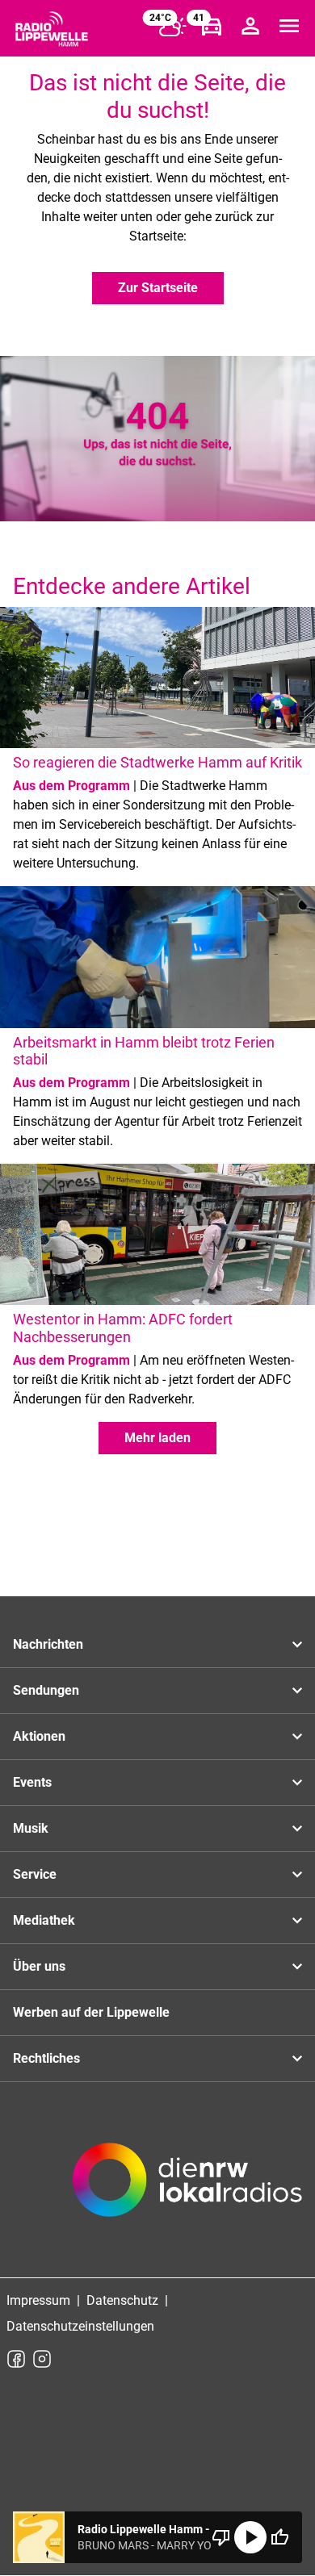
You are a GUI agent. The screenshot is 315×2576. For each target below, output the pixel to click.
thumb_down (221, 2537)
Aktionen (39, 1736)
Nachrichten (48, 1644)
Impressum (38, 2300)
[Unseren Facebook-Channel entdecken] (16, 2359)
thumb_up (279, 2537)
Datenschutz (122, 2300)
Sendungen (46, 1690)
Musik (31, 1828)
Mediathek (44, 1920)
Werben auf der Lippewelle (91, 2012)
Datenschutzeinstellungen (80, 2326)
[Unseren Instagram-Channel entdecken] (42, 2359)
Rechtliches (46, 2058)
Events (32, 1782)
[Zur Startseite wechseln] (52, 29)
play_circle (250, 2537)
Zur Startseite (158, 288)
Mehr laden (157, 1438)
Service (35, 1874)
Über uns (39, 1966)
